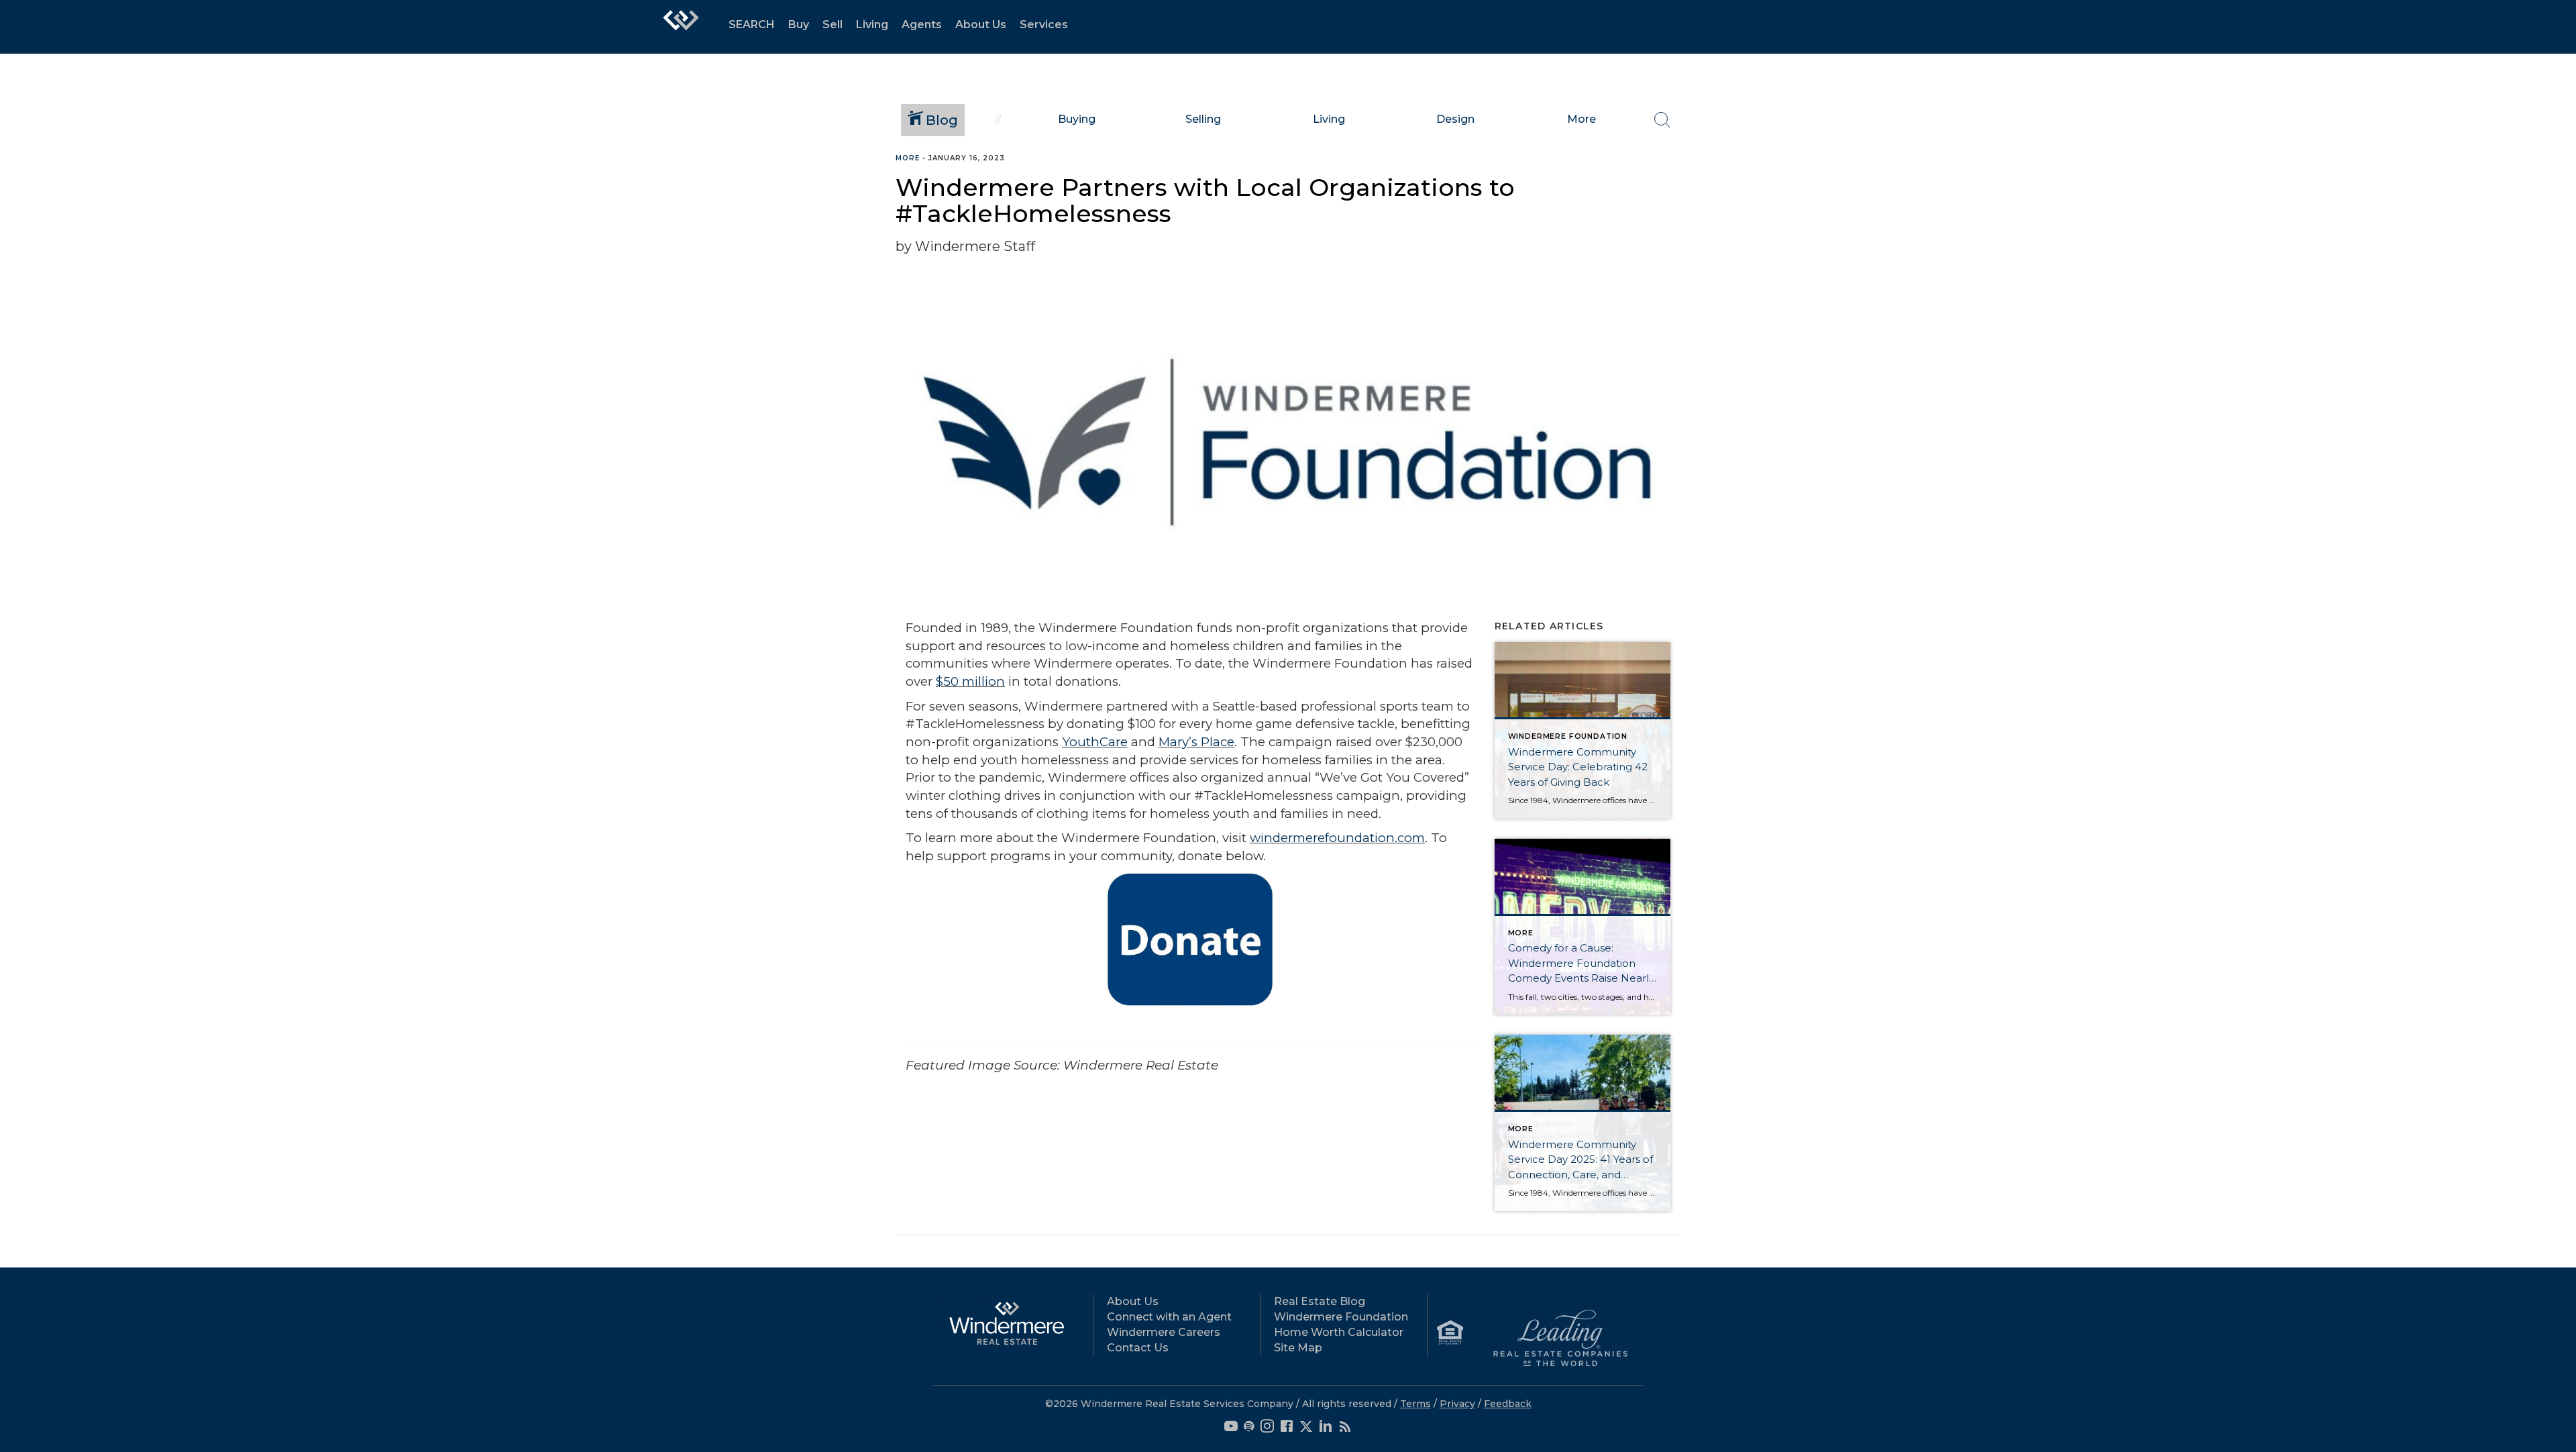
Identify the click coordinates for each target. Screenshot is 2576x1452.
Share (2555, 184)
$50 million (970, 681)
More (908, 158)
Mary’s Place (1196, 742)
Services (1044, 24)
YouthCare (1095, 742)
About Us (981, 24)
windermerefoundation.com (1337, 838)
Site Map (1298, 1348)
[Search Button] (1662, 120)
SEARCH (752, 24)
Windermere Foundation (1341, 1317)
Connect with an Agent (1169, 1317)
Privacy (1457, 1404)
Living (872, 24)
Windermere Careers (1164, 1332)
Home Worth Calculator (1339, 1332)
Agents (922, 24)
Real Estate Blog (1320, 1301)
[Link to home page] (681, 27)
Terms (1415, 1404)
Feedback (1508, 1404)
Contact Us (1138, 1348)
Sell (833, 24)
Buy (799, 24)
